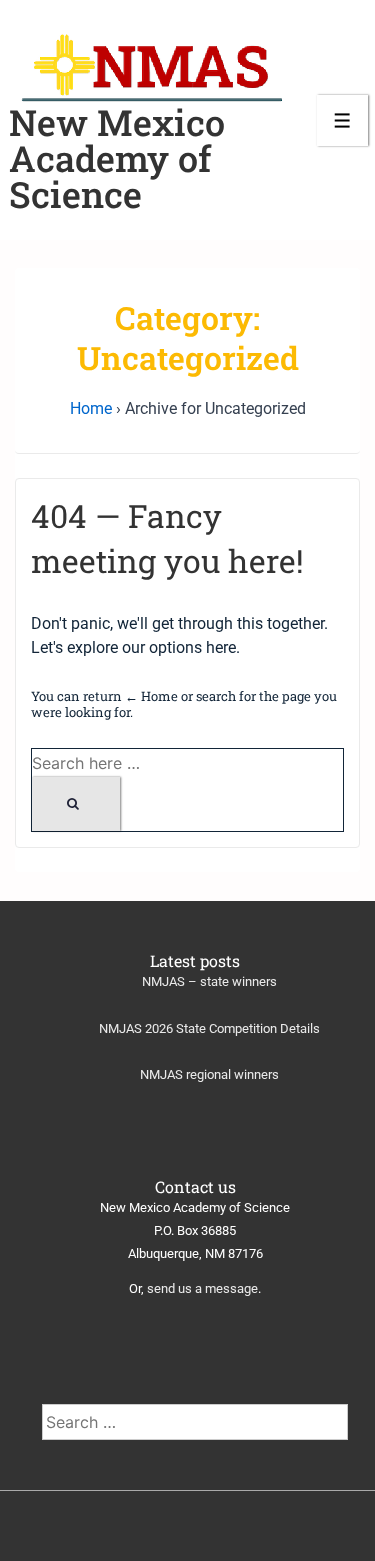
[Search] (76, 804)
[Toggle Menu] (342, 120)
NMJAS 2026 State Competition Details (209, 1028)
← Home (151, 696)
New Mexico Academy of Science (117, 158)
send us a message (202, 1288)
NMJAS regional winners (209, 1074)
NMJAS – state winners (209, 981)
